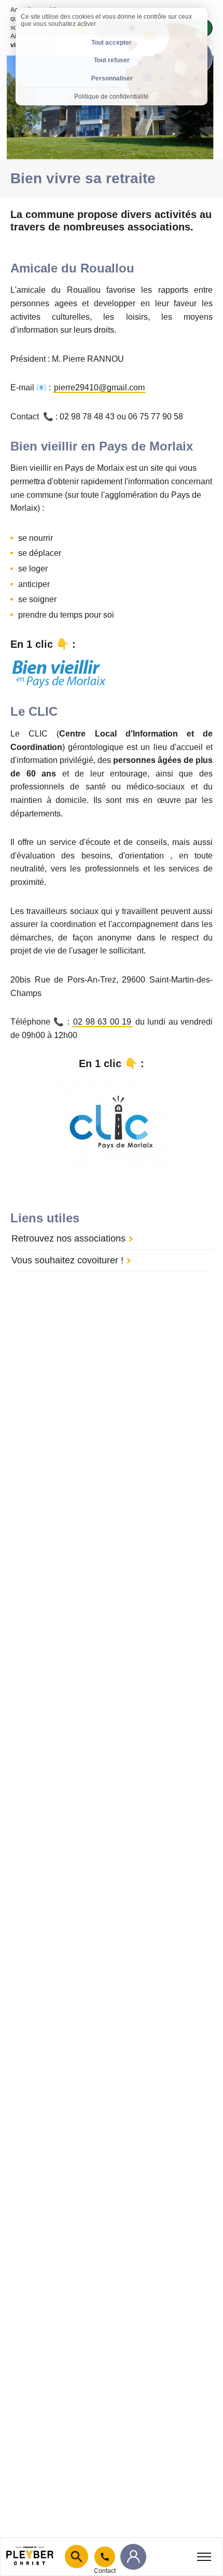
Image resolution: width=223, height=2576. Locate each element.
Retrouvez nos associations (68, 1238)
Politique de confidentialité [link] (112, 97)
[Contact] (105, 2557)
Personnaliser (112, 78)
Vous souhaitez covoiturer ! (67, 1260)
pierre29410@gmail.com (99, 387)
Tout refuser (112, 60)
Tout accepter (112, 43)
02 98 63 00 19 (102, 1022)
